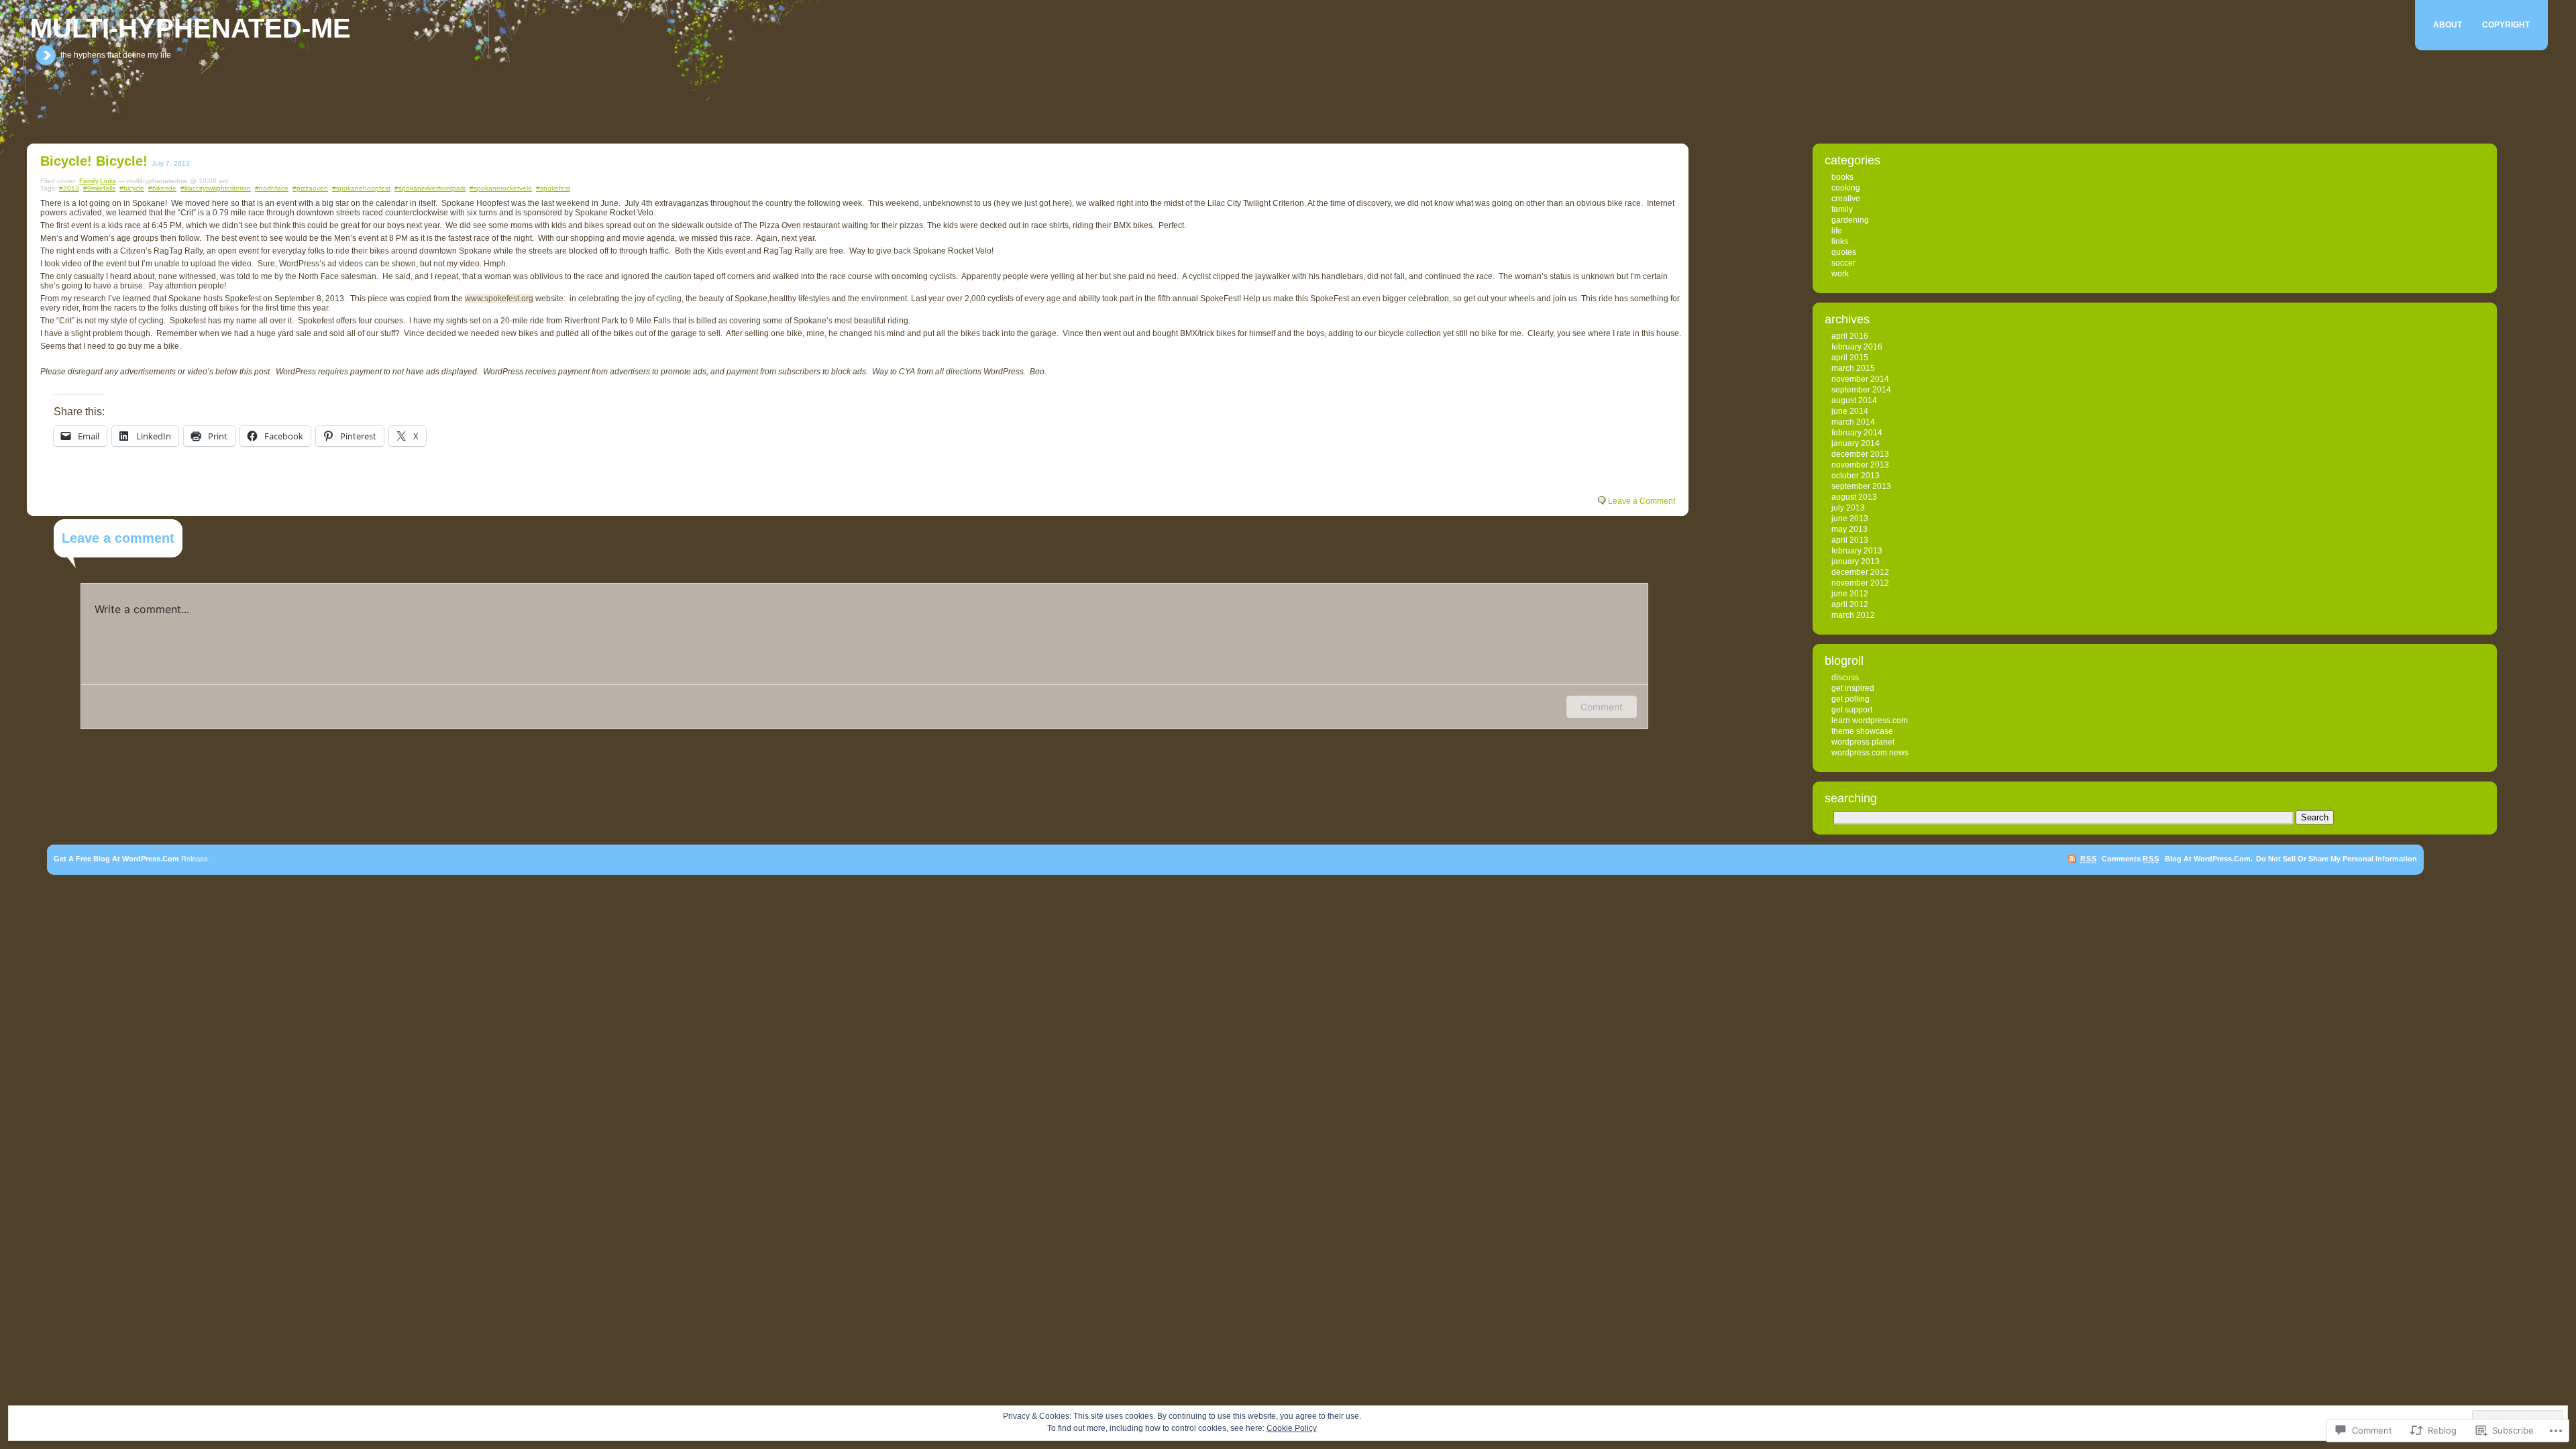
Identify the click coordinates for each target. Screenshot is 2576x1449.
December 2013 (1860, 454)
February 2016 (1857, 347)
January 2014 (1856, 443)
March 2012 (1853, 615)
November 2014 (1860, 379)
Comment (1602, 707)
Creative (1846, 199)
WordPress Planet (1863, 742)
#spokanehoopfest (361, 188)
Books (1842, 177)
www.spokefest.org (499, 299)
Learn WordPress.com (1870, 720)
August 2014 (1854, 400)
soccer (1843, 263)
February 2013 (1857, 551)
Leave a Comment (1642, 501)
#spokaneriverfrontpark (430, 188)
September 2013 (1861, 486)
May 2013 (1849, 529)
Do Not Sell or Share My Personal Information (2337, 859)
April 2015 (1850, 358)
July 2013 (1848, 508)
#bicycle (132, 188)
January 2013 (1856, 561)
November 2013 (1860, 465)
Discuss (1845, 678)
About (2448, 25)
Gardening (1850, 220)
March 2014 (1853, 422)
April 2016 (1850, 336)
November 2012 (1860, 583)
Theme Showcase (1862, 731)
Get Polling (1850, 699)
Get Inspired (1853, 688)
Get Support (1852, 710)
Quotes (1844, 252)
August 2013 (1854, 497)
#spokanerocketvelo (501, 188)
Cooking (1846, 188)
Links (108, 181)
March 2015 (1853, 368)
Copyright (2506, 25)
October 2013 (1856, 476)
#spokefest (553, 188)
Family (89, 181)
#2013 (69, 188)
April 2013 (1850, 540)
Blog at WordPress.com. (2209, 859)
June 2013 (1850, 519)
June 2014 (1850, 411)
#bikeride (162, 188)
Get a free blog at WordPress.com (116, 859)
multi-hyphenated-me (191, 28)
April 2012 (1850, 604)
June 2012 (1850, 594)
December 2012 (1860, 572)
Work (1840, 274)
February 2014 (1857, 433)
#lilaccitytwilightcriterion (216, 188)
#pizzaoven (310, 188)
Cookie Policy (1292, 1428)
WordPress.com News (1870, 753)
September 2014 (1861, 390)
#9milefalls (99, 188)
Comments (2130, 859)
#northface (272, 188)
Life (1837, 231)
